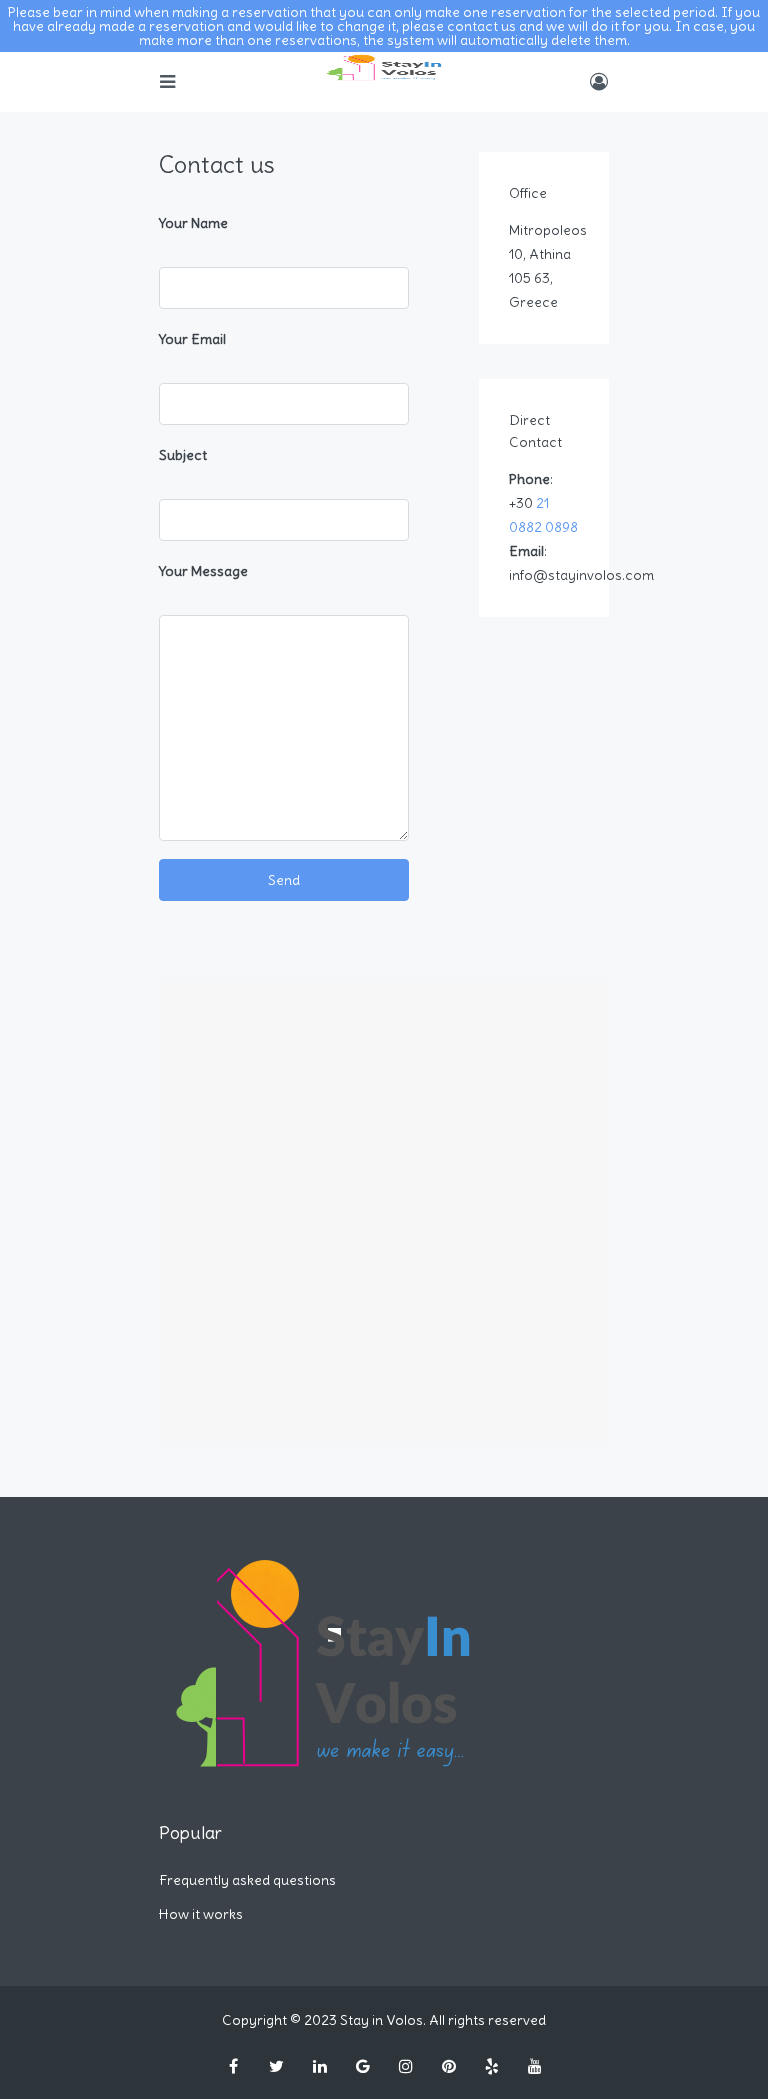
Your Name (193, 223)
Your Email (192, 339)
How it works (201, 1914)
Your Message (203, 571)
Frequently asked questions (247, 1880)
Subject (183, 455)
